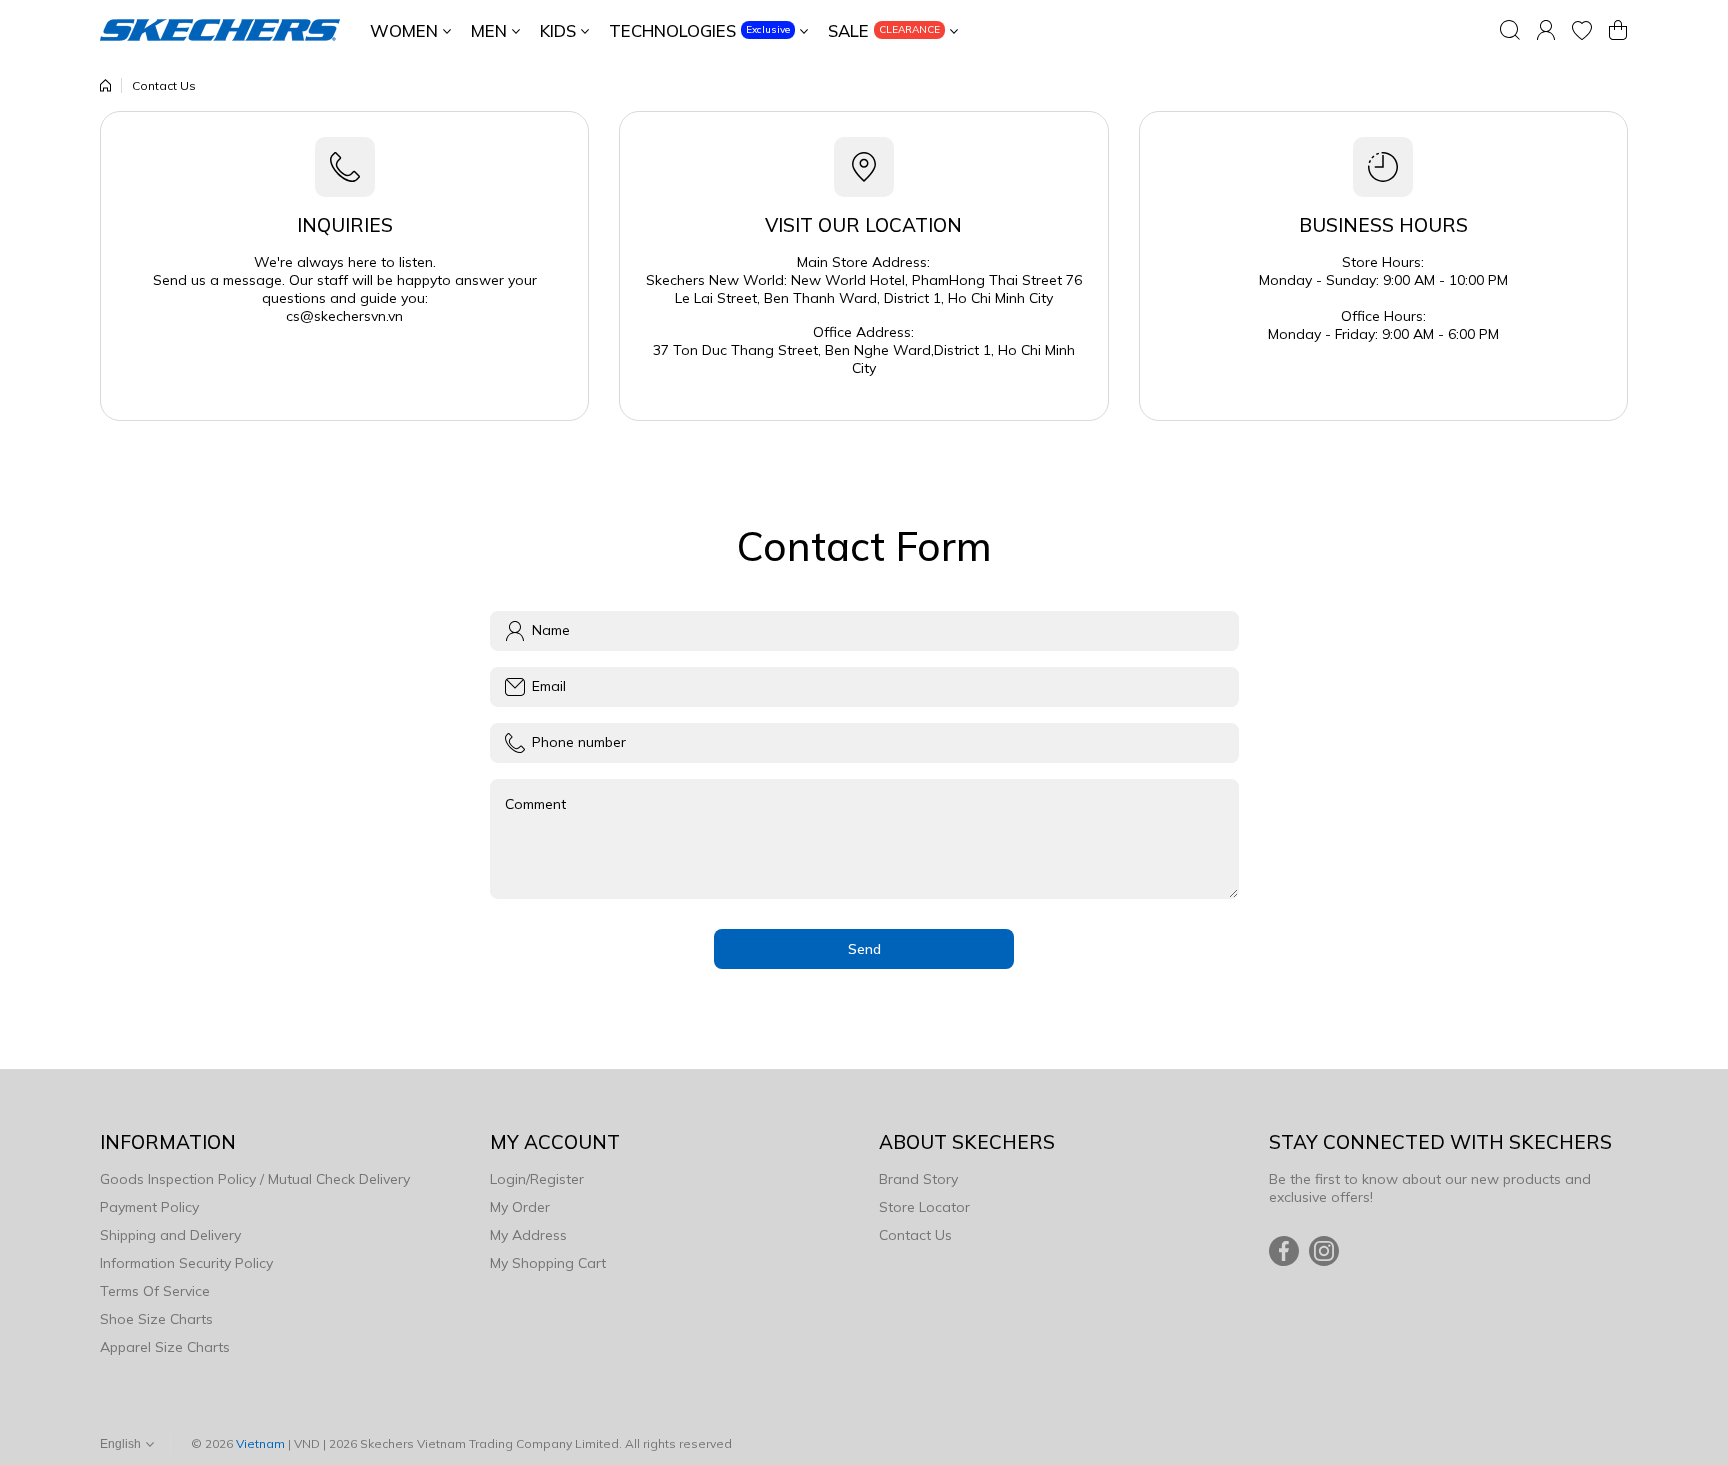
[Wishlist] (1582, 30)
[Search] (1510, 30)
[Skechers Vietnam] (220, 30)
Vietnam (260, 1443)
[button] (1618, 30)
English (120, 1444)
